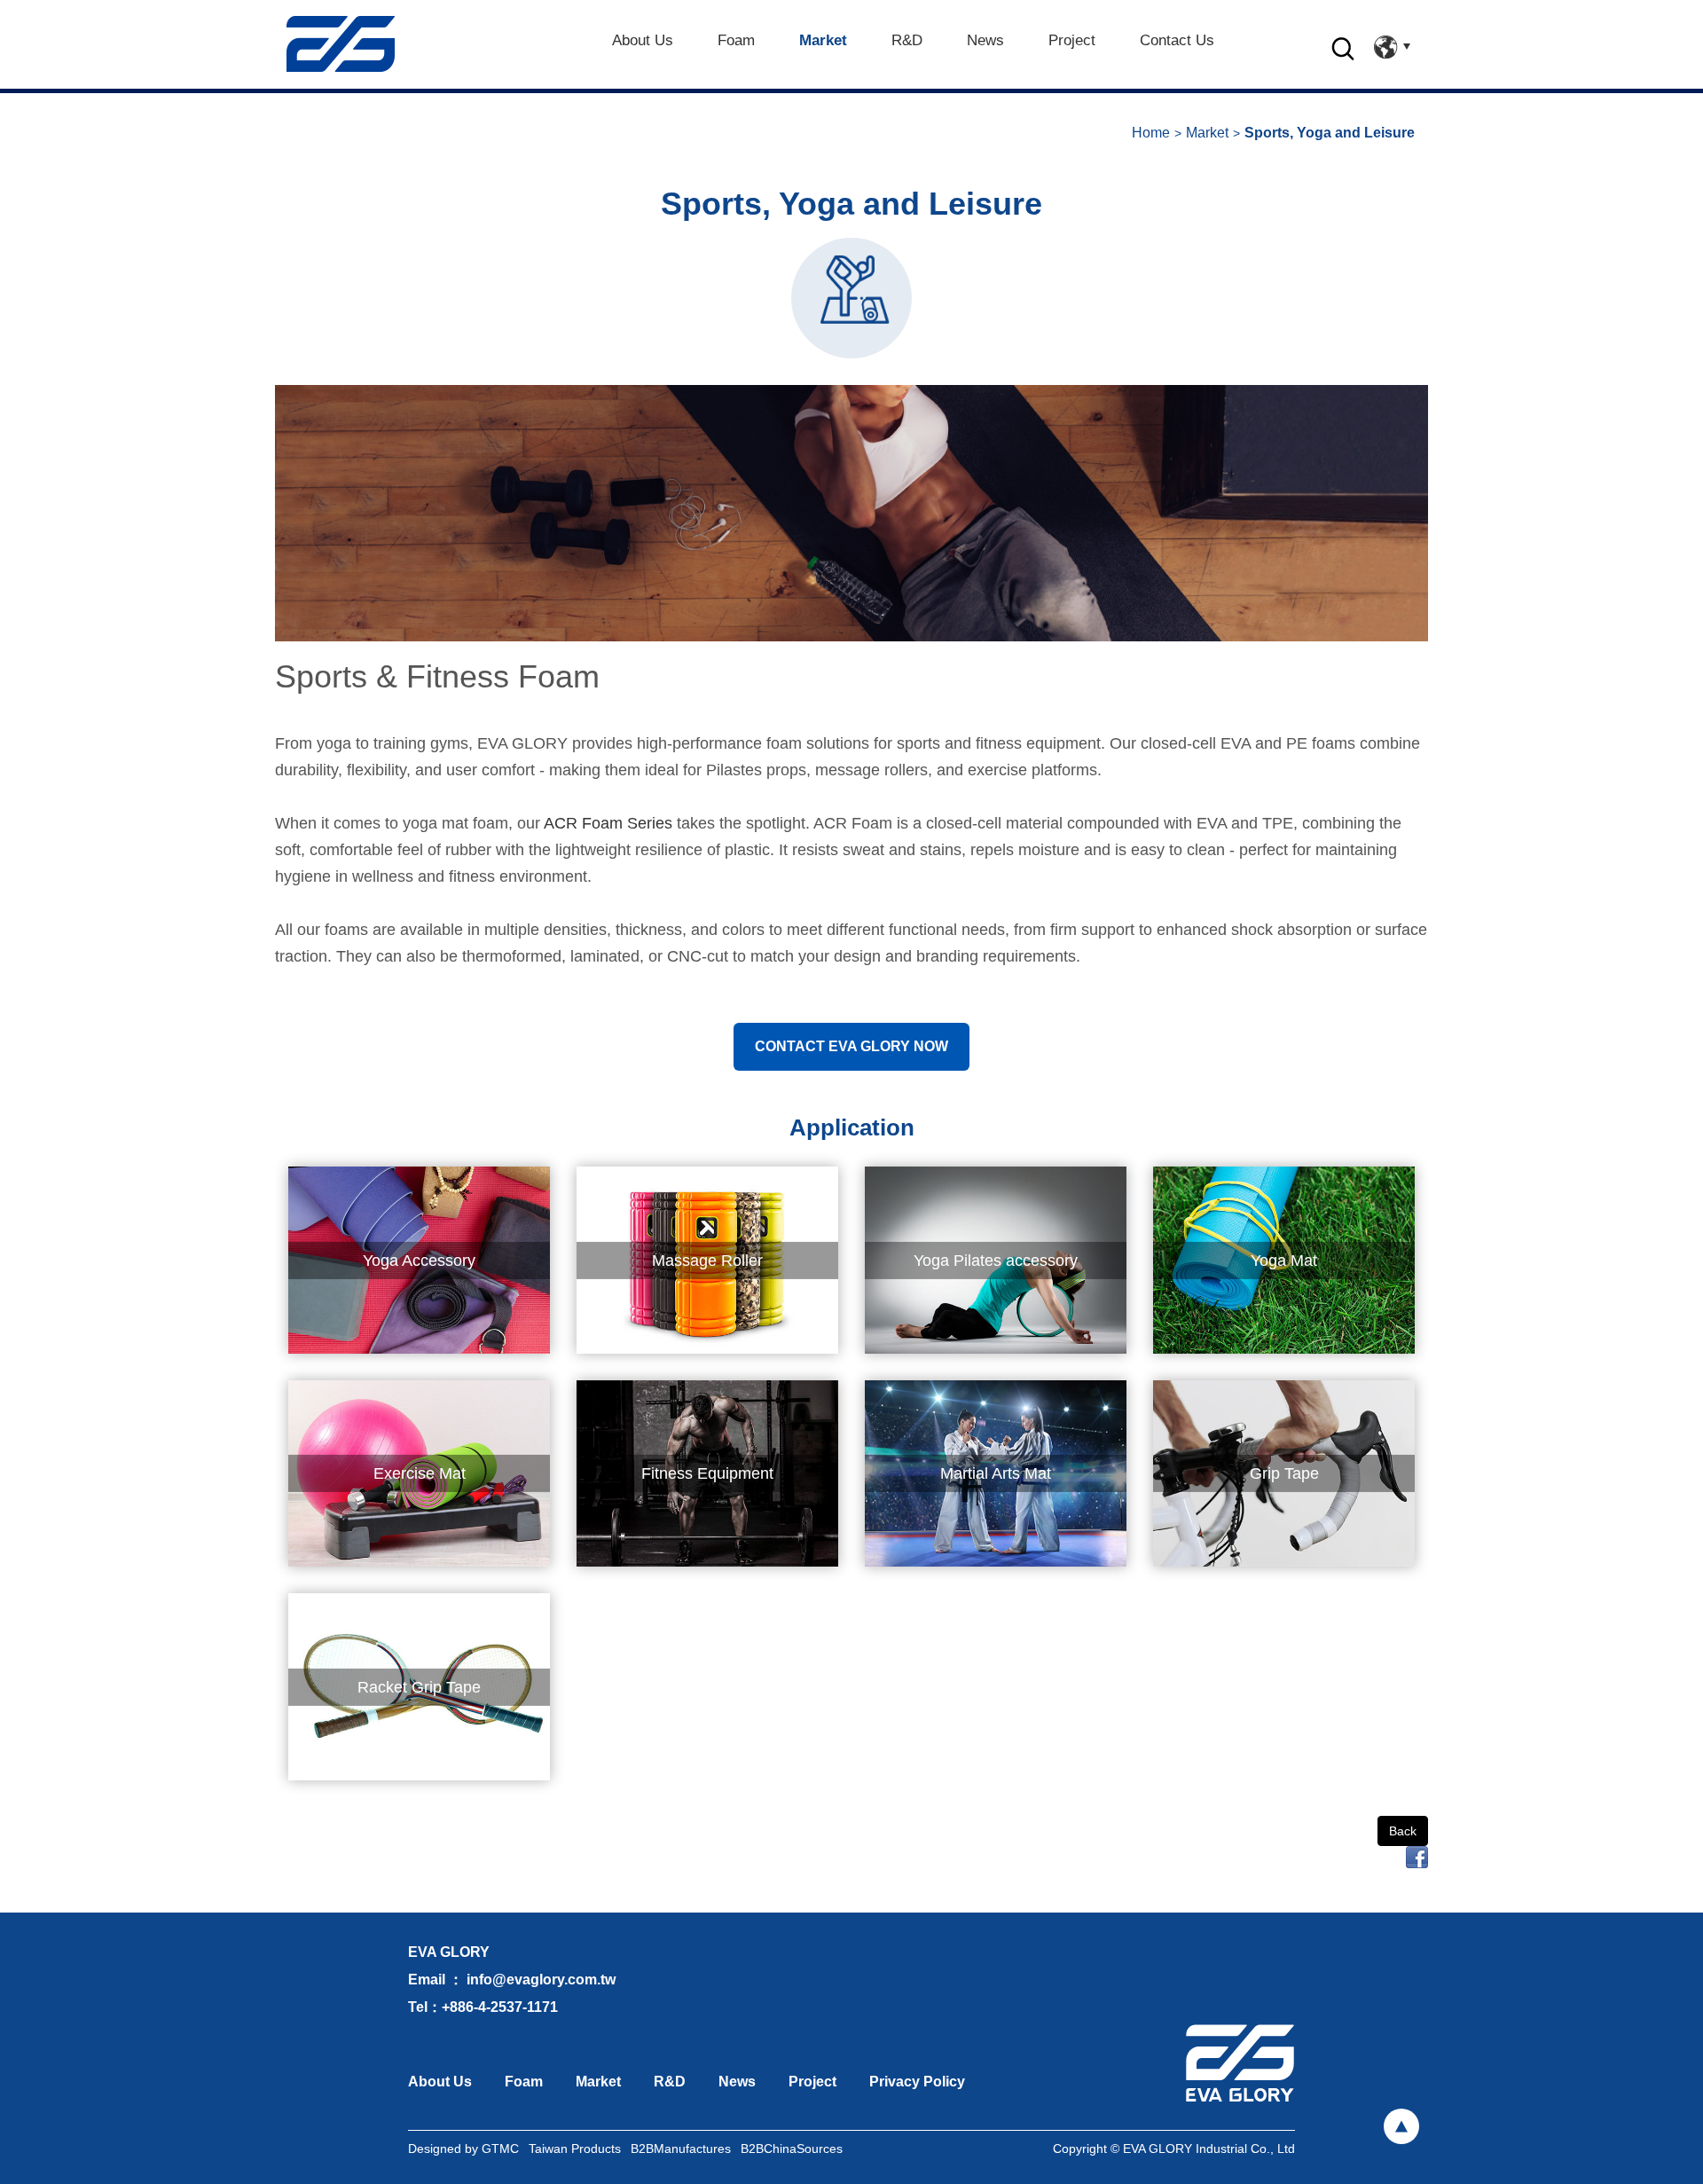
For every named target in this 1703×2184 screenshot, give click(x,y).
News (737, 2082)
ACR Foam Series (608, 823)
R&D (907, 40)
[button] (1343, 58)
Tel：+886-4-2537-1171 (483, 2007)
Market (823, 40)
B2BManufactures (681, 2149)
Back (1403, 1831)
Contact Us (1177, 40)
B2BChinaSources (792, 2149)
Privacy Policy (917, 2082)
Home (1151, 133)
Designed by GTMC (463, 2149)
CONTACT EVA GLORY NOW (851, 1046)
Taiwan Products (575, 2149)
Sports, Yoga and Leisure (1330, 133)
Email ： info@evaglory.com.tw (512, 1980)
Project (812, 2082)
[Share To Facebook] (1417, 1856)
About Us (440, 2082)
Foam (524, 2082)
